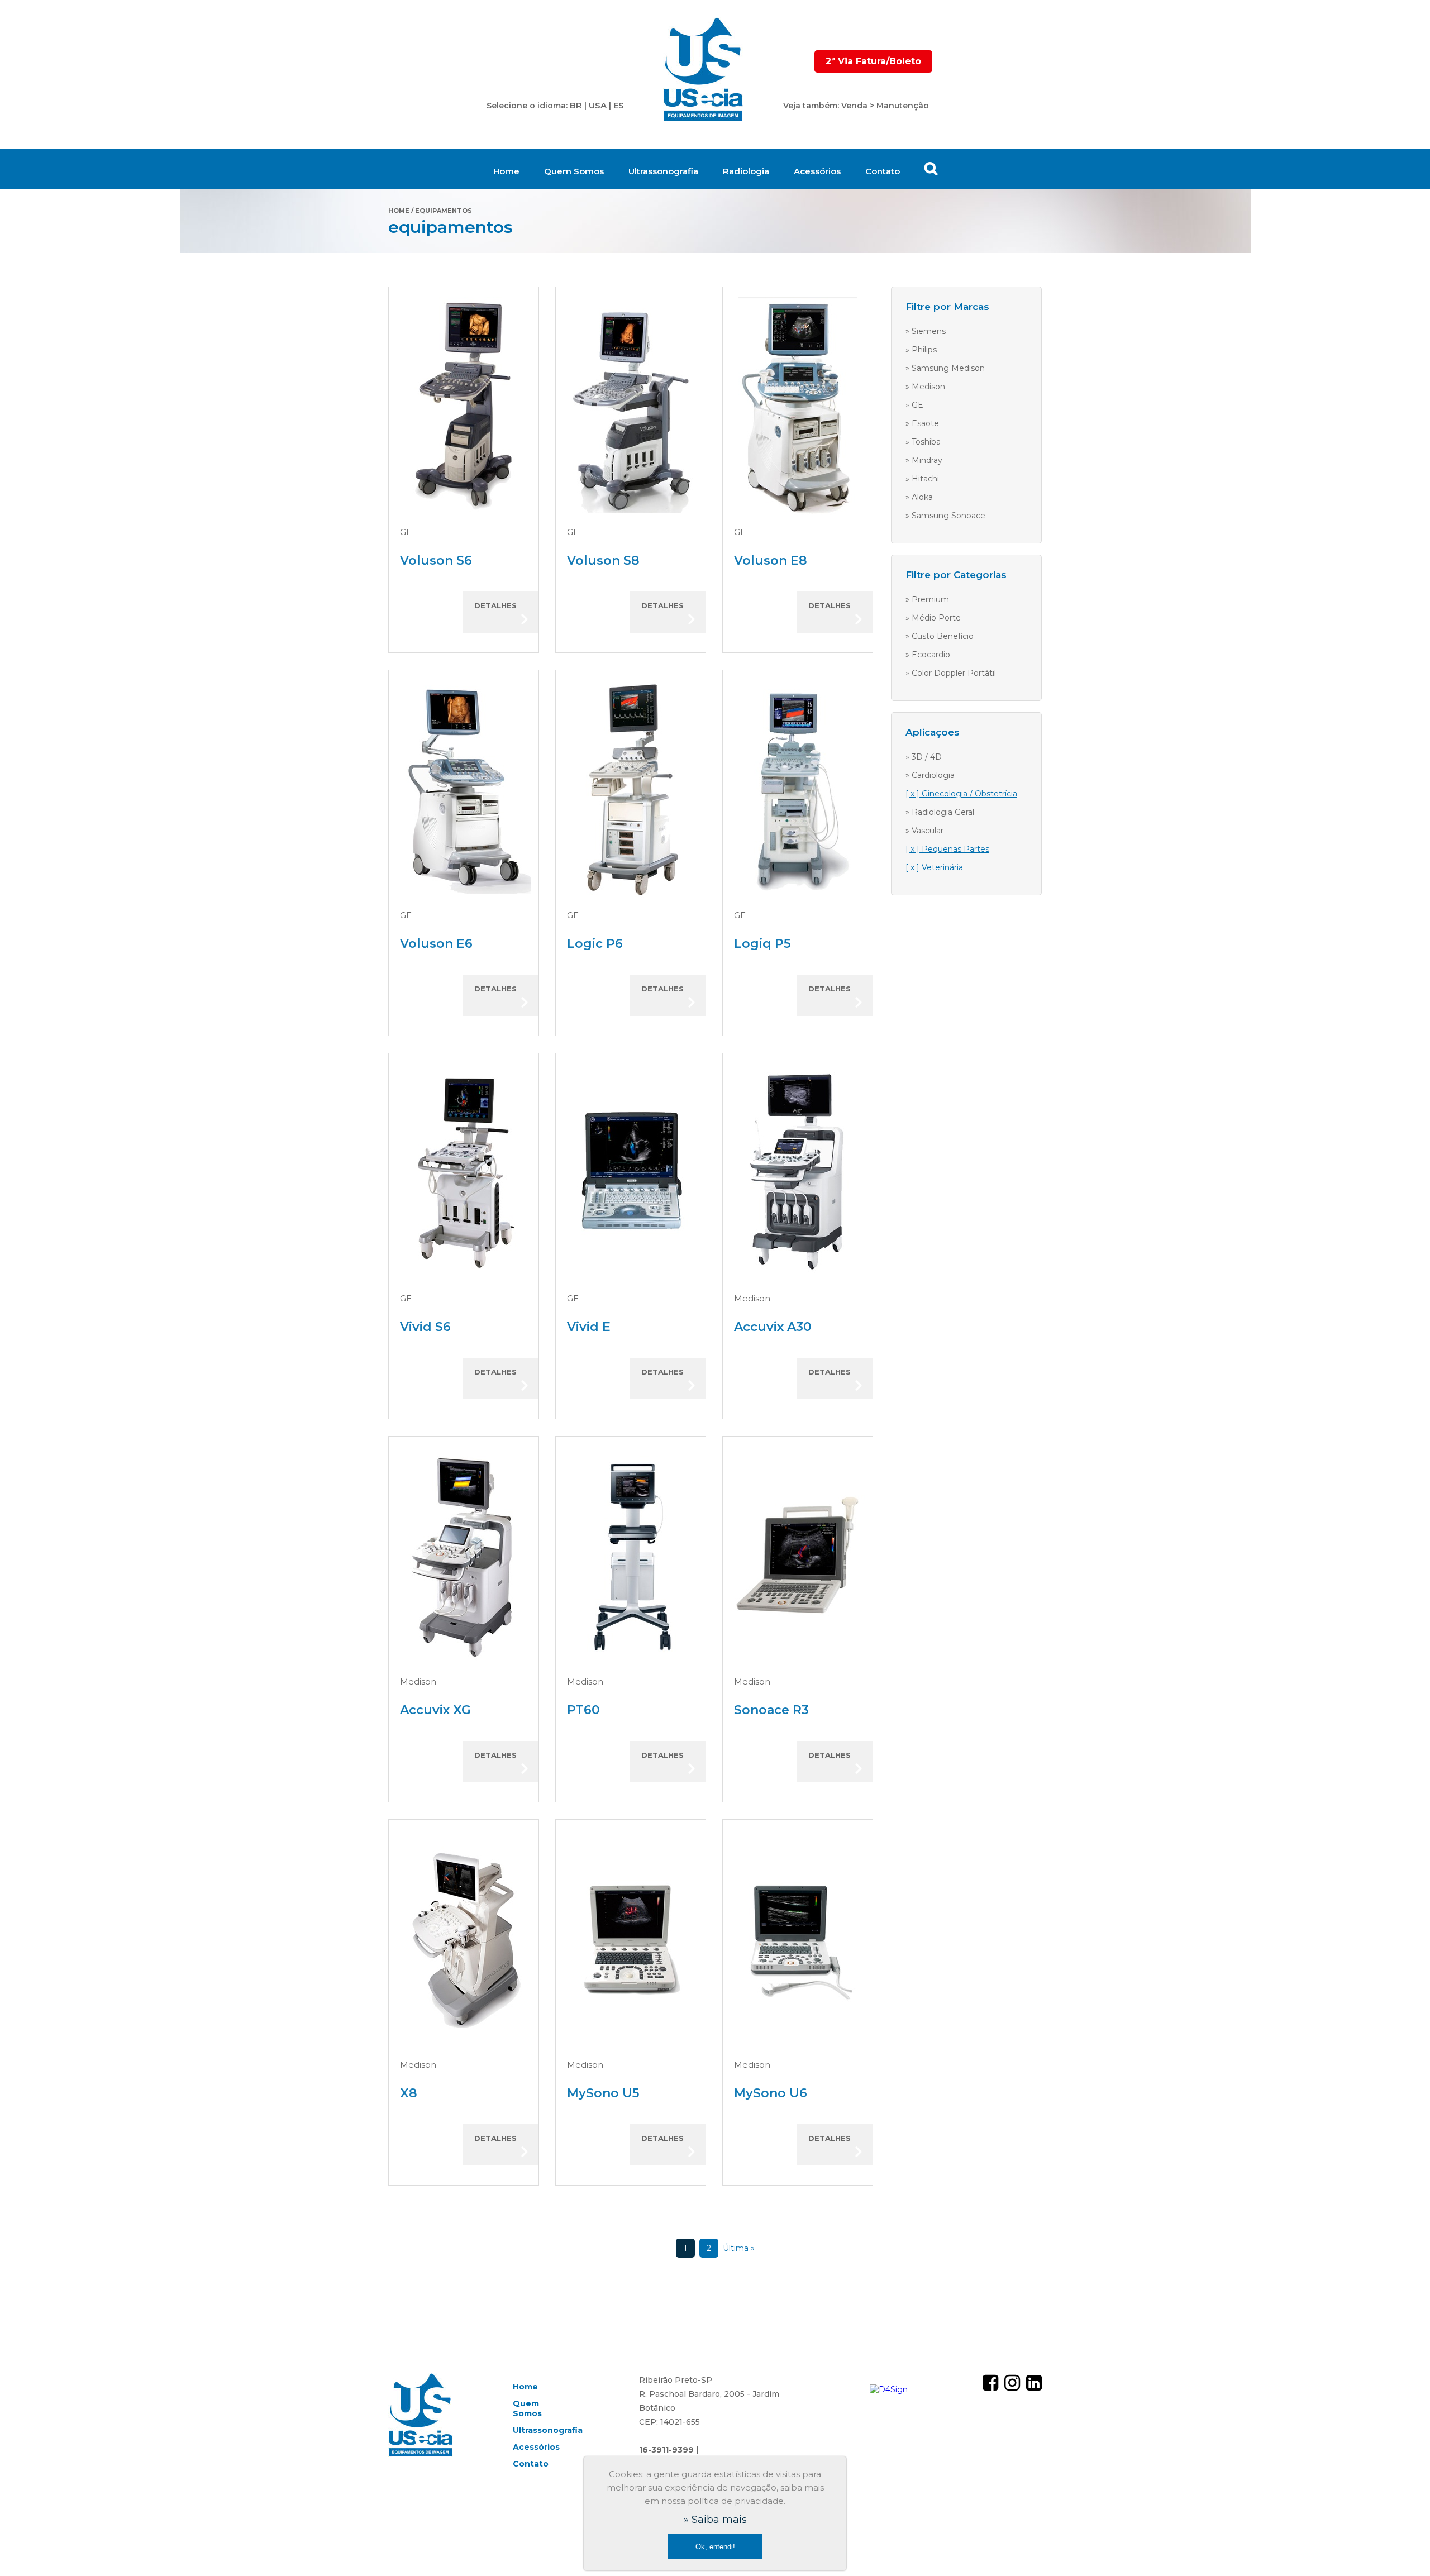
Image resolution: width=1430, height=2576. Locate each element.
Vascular (928, 831)
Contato (883, 171)
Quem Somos (574, 171)
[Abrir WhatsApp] (1402, 2548)
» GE (914, 405)
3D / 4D (927, 757)
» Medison (925, 387)
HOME (399, 211)
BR (576, 105)
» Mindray (924, 460)
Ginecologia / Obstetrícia (969, 794)
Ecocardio (931, 655)
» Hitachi (922, 479)
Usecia (704, 70)
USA (598, 105)
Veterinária (942, 867)
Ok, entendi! (715, 2547)
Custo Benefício (943, 636)
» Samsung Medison (945, 368)
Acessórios (817, 171)
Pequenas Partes (955, 849)
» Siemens (926, 331)
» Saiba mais (715, 2520)
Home (506, 171)
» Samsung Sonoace (945, 516)
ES (619, 105)
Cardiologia (933, 775)
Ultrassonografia (663, 171)
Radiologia (746, 171)
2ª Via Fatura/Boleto (873, 61)
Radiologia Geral (943, 812)
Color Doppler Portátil (954, 673)
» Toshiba (923, 442)
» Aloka (919, 497)
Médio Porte (936, 618)
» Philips (921, 350)
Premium (930, 599)
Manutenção (903, 106)
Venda (854, 106)
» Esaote (922, 423)
